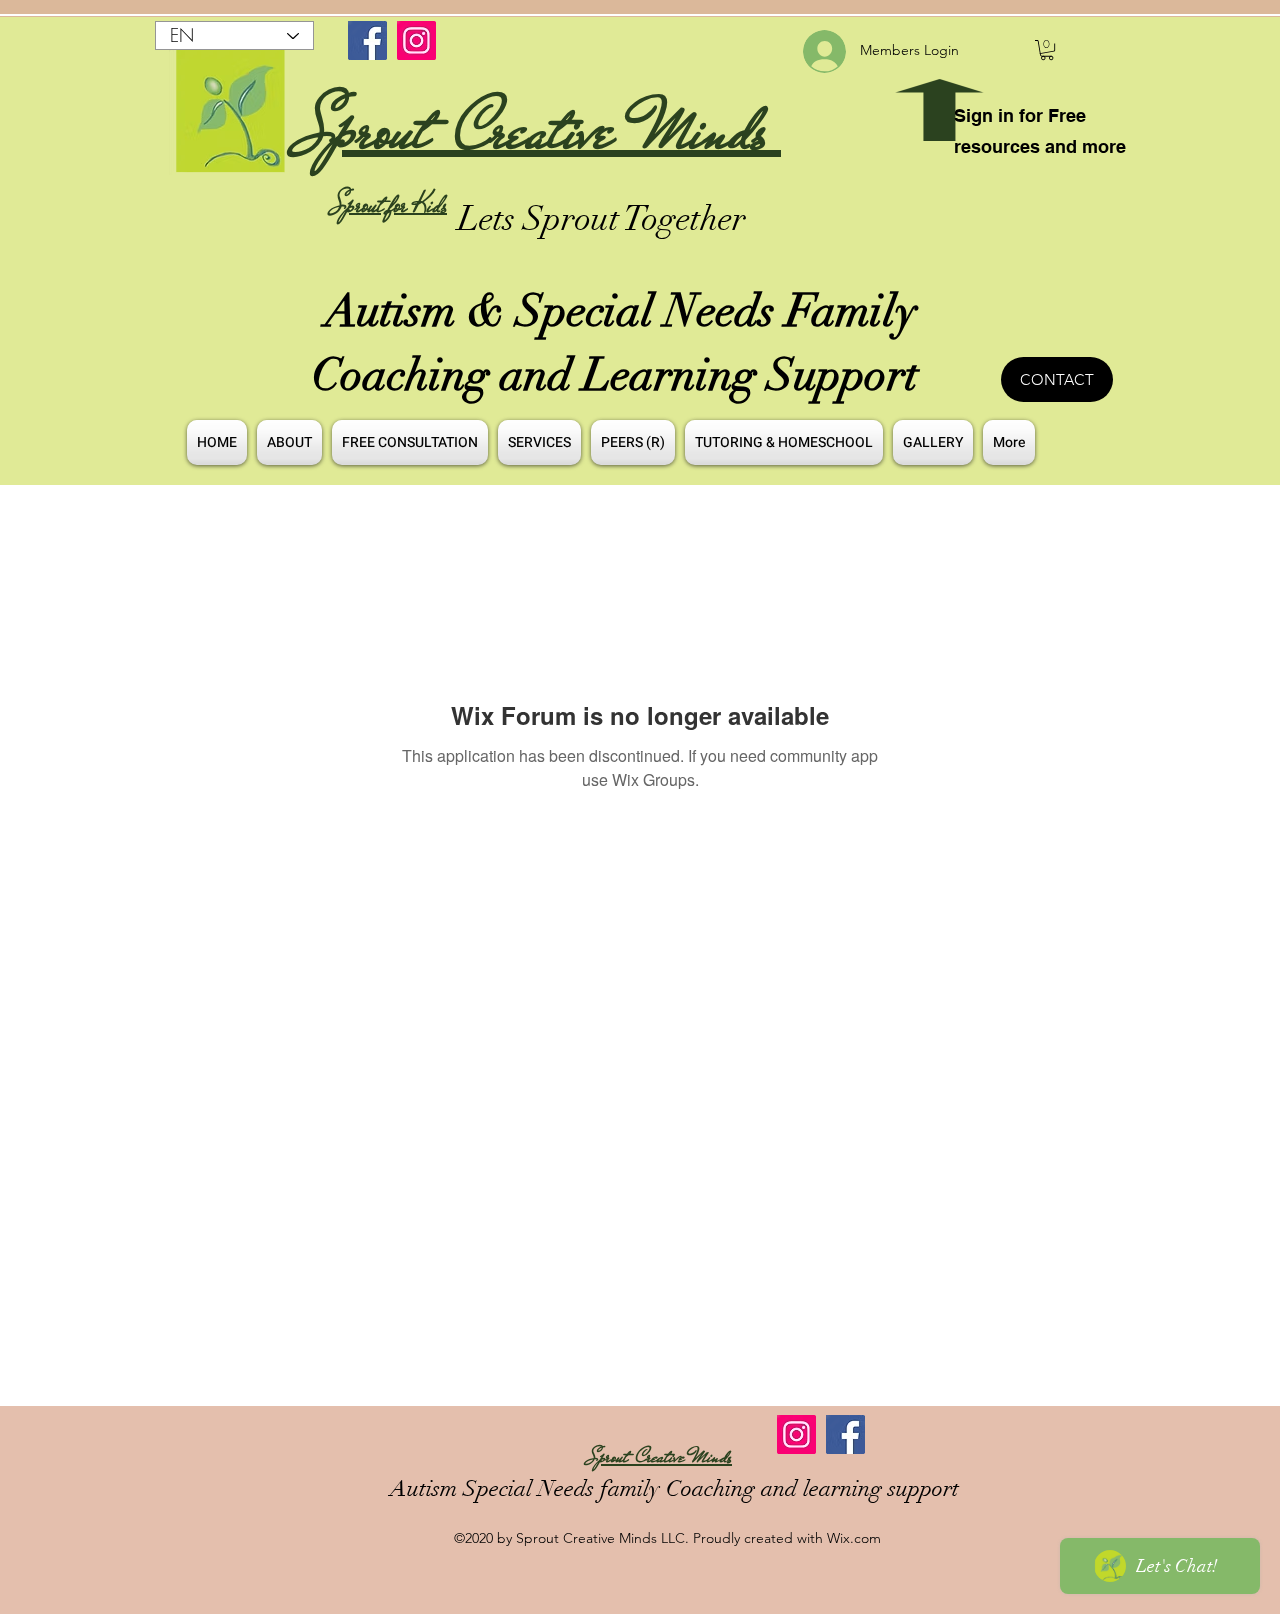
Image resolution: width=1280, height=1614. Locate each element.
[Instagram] (416, 40)
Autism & (420, 311)
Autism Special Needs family (525, 1488)
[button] (1047, 50)
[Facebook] (367, 40)
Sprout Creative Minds (540, 129)
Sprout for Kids (389, 205)
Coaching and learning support (809, 1488)
